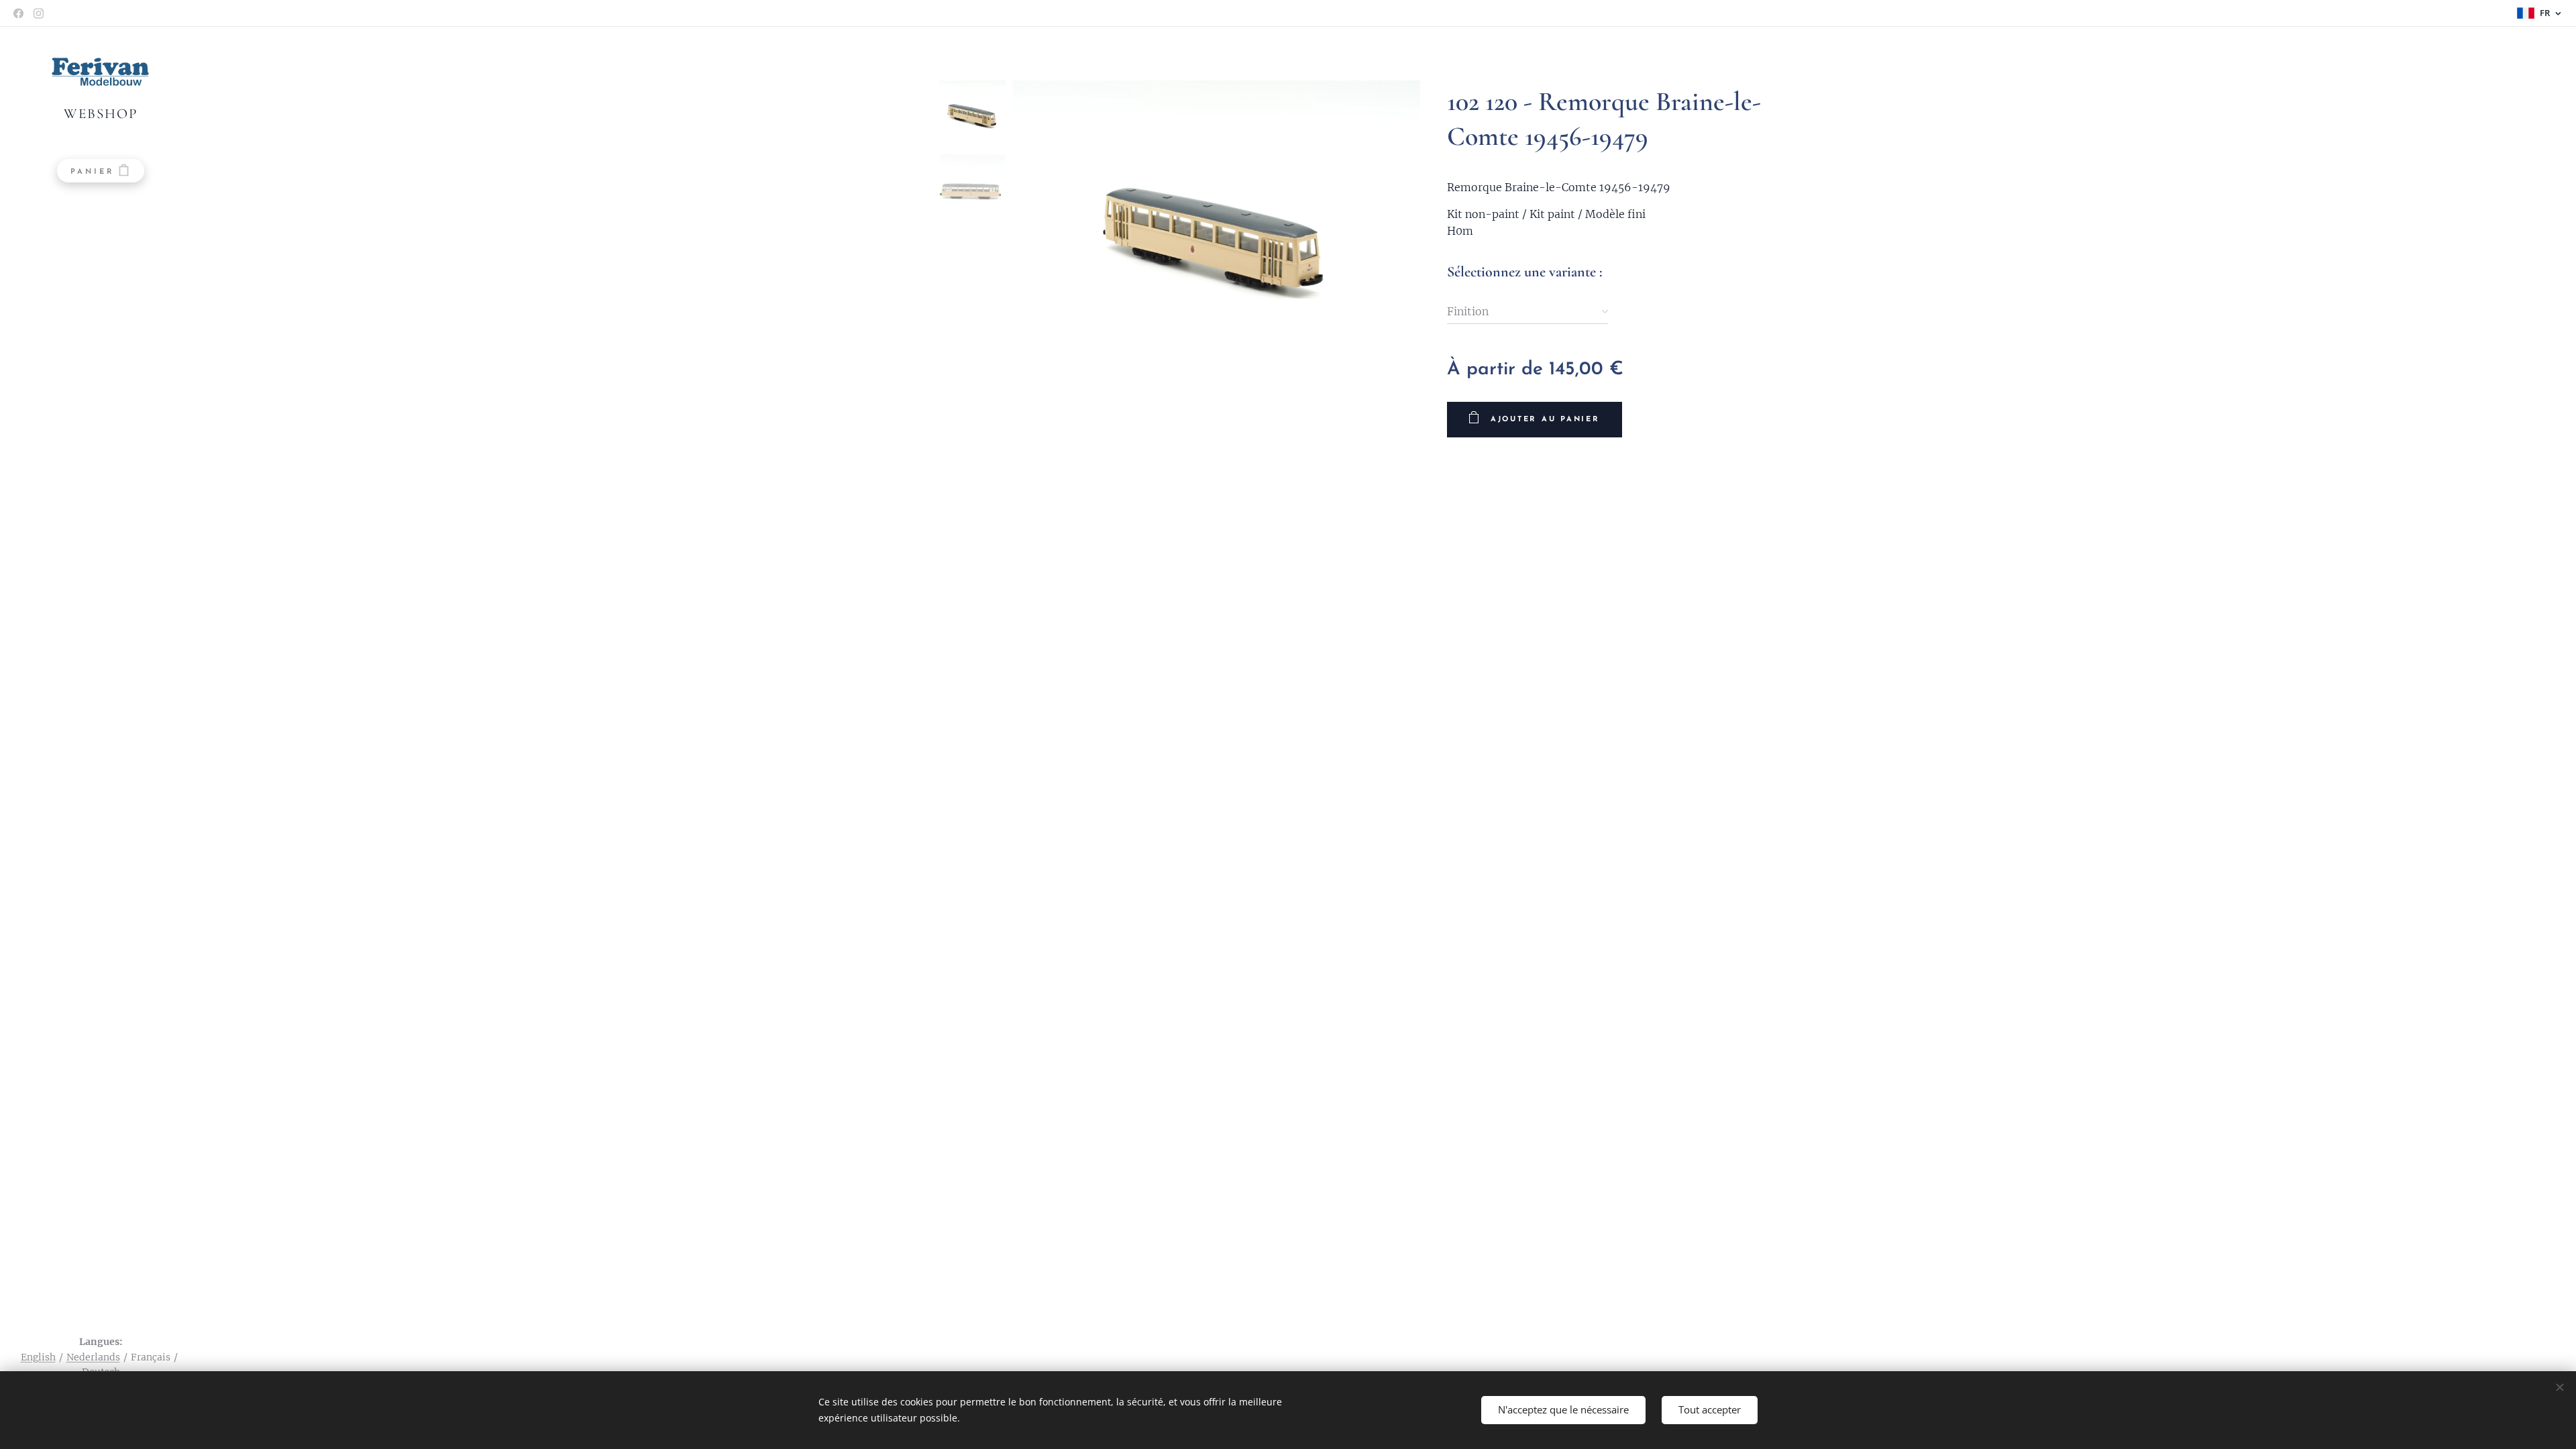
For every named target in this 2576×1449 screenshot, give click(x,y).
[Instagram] (39, 13)
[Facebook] (18, 13)
